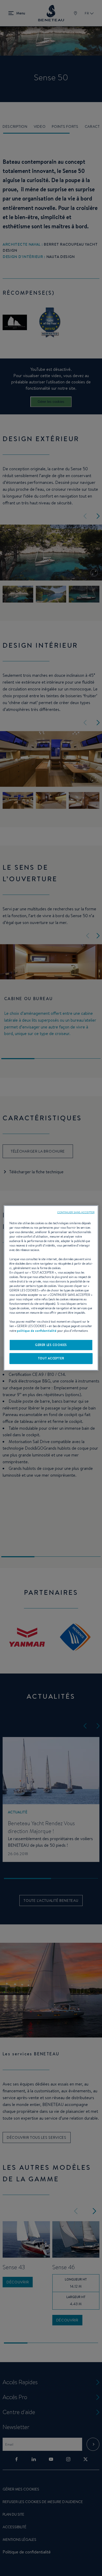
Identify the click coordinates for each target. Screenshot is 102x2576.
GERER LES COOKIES (51, 1345)
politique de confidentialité (37, 1331)
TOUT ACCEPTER (51, 1358)
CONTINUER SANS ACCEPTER (76, 1212)
